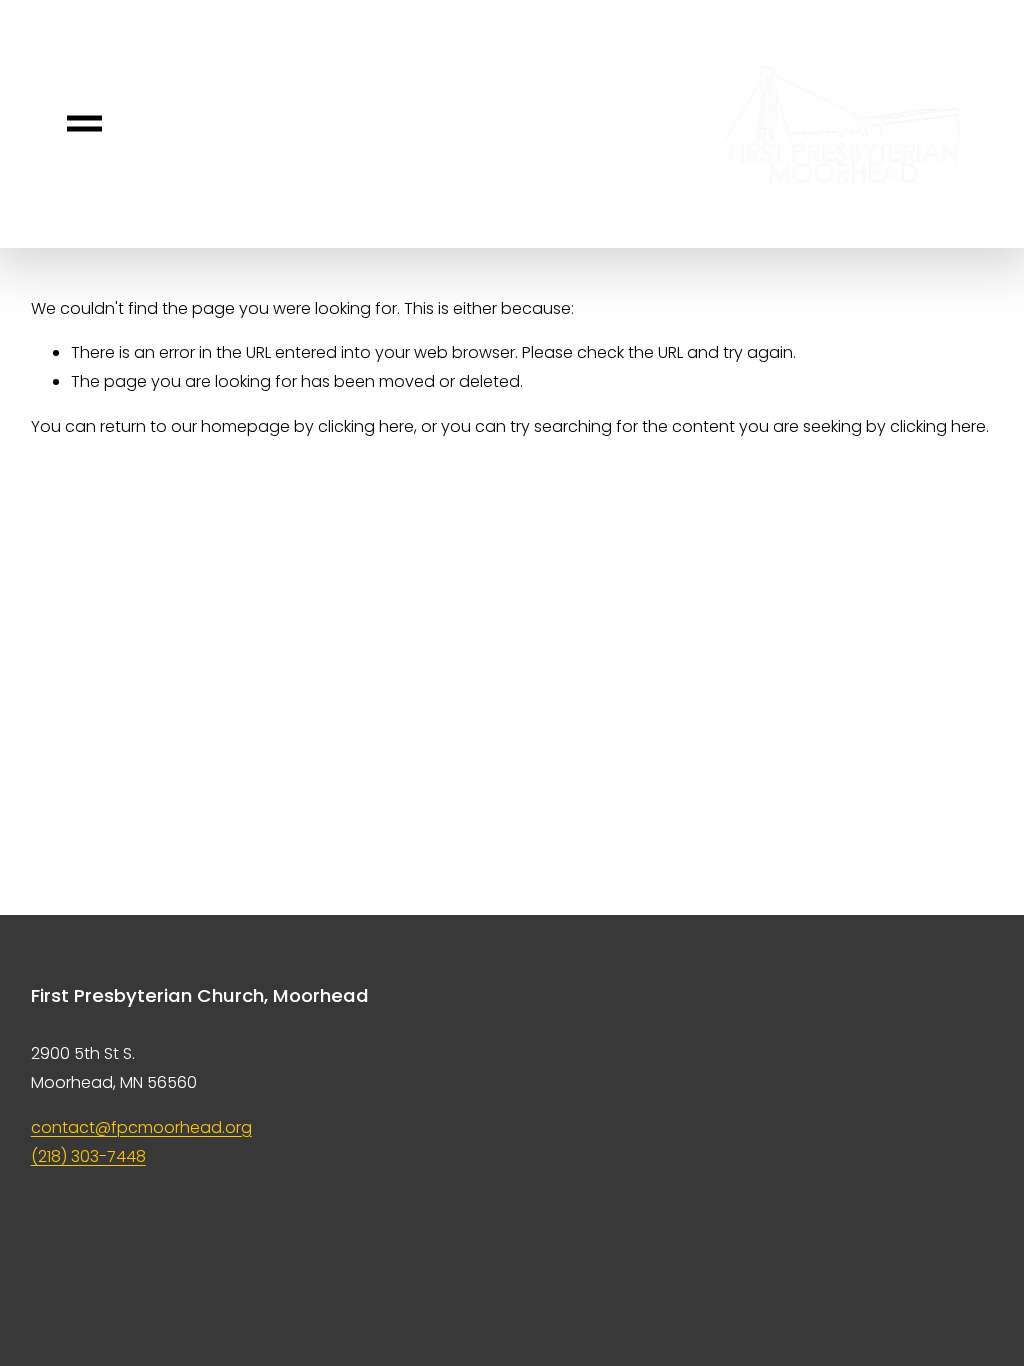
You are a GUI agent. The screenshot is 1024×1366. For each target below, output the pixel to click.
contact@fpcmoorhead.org (141, 1127)
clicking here (366, 426)
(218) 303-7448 (88, 1156)
